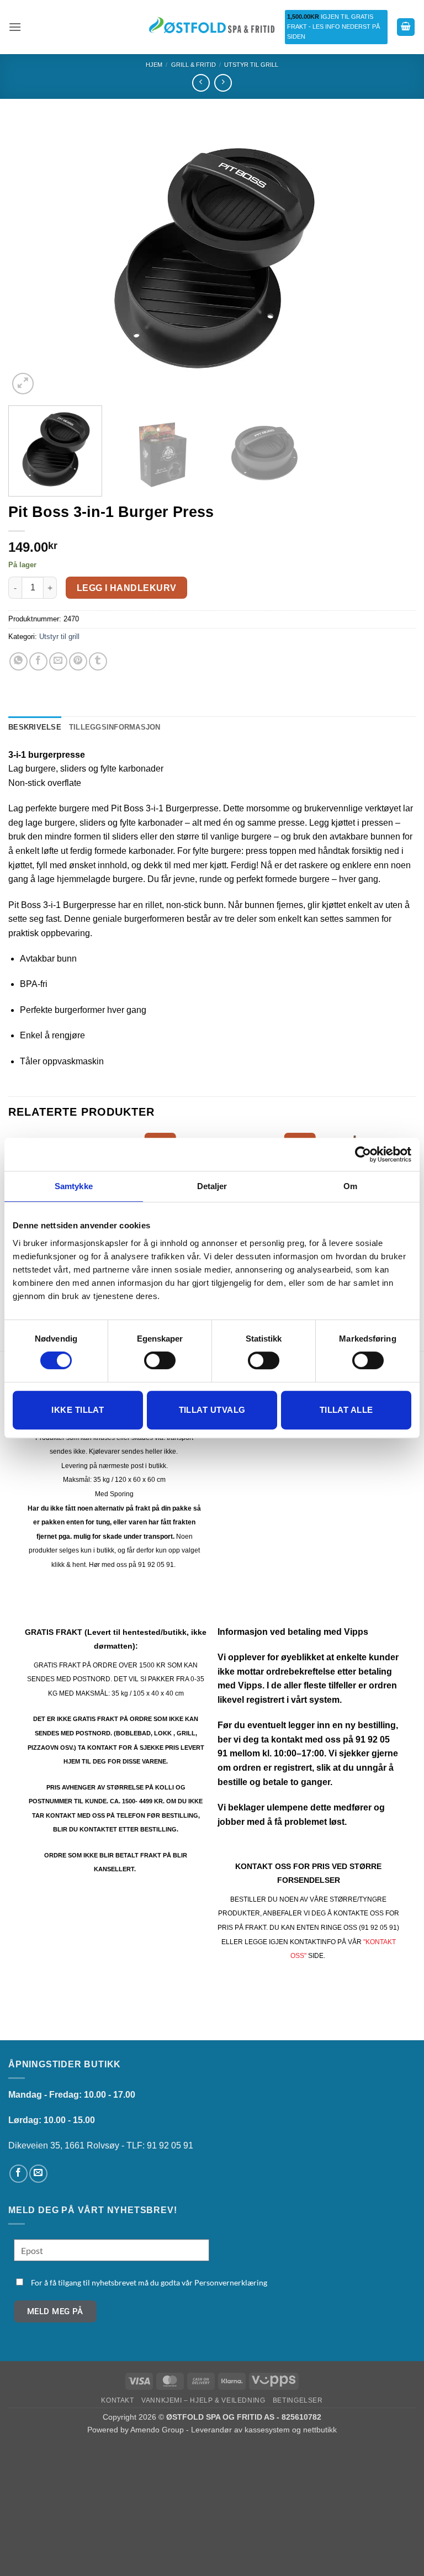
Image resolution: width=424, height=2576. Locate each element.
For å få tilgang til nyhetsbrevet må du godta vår (149, 2282)
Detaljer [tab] (212, 1186)
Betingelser (298, 2400)
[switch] (160, 1360)
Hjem (154, 65)
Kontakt (117, 2400)
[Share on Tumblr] (98, 661)
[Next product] (201, 83)
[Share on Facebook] (38, 661)
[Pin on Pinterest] (78, 661)
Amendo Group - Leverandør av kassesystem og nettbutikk (234, 2430)
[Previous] (30, 259)
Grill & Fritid (194, 65)
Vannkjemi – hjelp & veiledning (203, 2400)
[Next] (394, 259)
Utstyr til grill (251, 65)
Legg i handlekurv (127, 588)
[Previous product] (223, 83)
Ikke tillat (78, 1410)
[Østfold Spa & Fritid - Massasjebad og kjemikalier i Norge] (212, 27)
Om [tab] (350, 1186)
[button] (15, 27)
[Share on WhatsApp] (18, 661)
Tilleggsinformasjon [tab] (115, 727)
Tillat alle (346, 1410)
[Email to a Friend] (58, 661)
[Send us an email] (38, 2174)
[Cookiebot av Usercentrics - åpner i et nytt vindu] (363, 1154)
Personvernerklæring (231, 2282)
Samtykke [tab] (74, 1186)
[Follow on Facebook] (18, 2174)
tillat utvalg (212, 1410)
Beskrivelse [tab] (35, 727)
